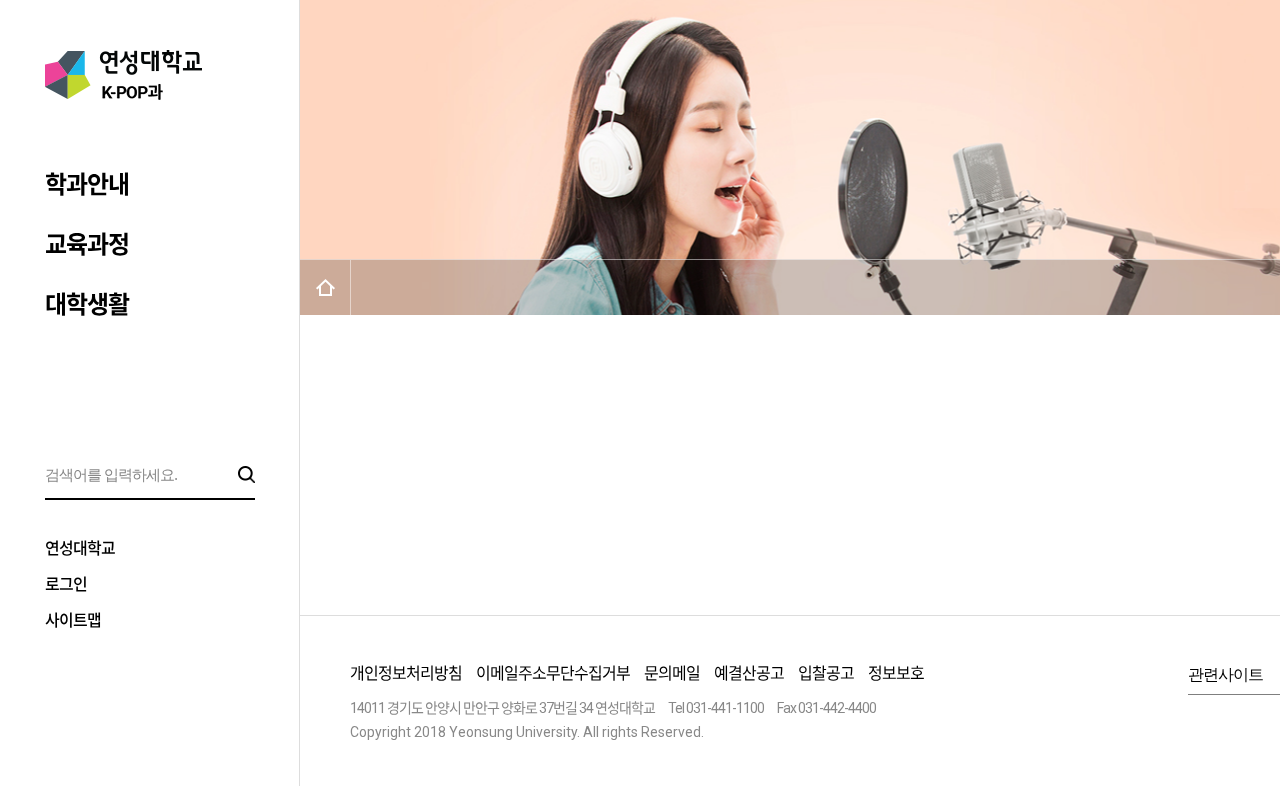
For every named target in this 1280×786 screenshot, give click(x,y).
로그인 (66, 584)
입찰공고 (826, 673)
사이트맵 (73, 620)
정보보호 (896, 673)
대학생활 (87, 305)
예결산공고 (749, 673)
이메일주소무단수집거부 (553, 673)
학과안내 (87, 185)
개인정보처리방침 (406, 673)
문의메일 (672, 673)
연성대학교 (80, 548)
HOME (325, 287)
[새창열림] (1263, 724)
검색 (246, 474)
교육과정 (87, 245)
